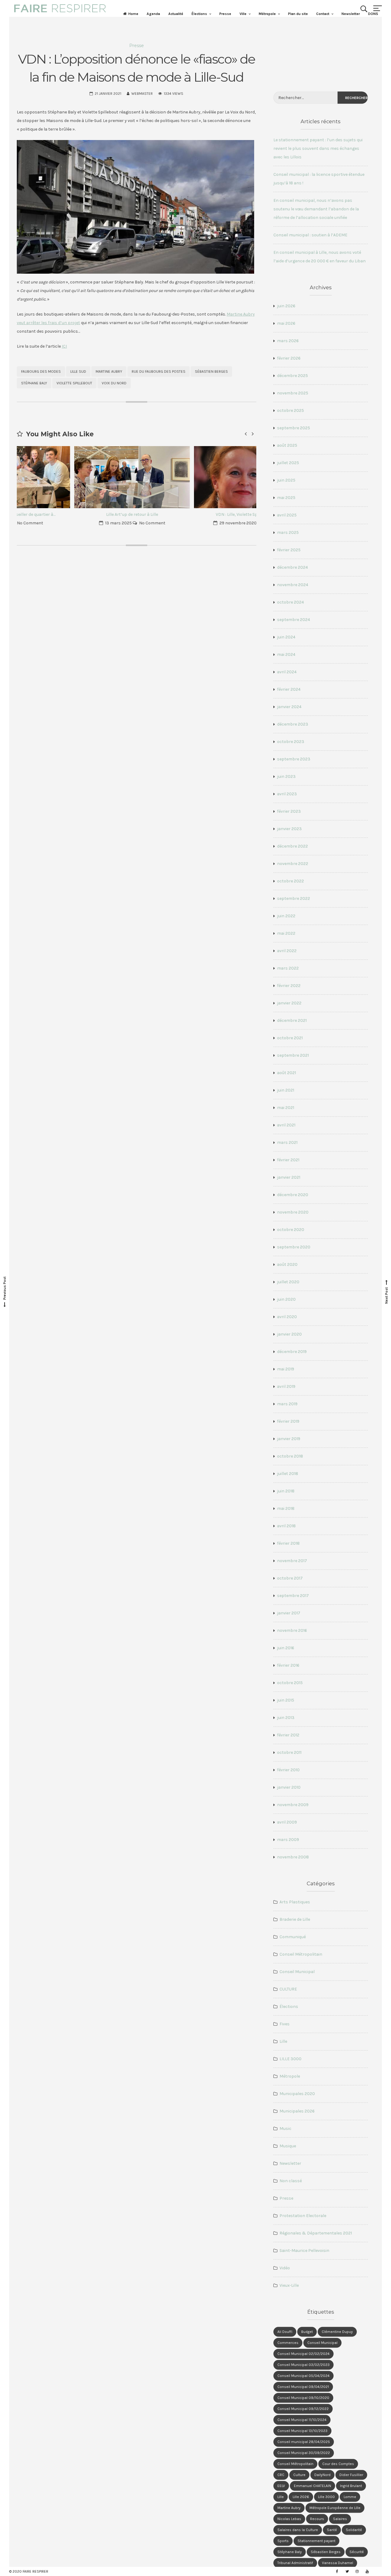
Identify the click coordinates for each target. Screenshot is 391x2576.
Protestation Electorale (303, 2216)
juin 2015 (286, 1700)
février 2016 (288, 1665)
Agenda (153, 14)
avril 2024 (287, 672)
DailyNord (322, 2475)
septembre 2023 (294, 759)
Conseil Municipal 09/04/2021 (303, 2387)
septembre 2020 (294, 1247)
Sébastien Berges (211, 371)
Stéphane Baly (34, 383)
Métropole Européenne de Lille (335, 2508)
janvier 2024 (289, 707)
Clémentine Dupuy (337, 2332)
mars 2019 (287, 1404)
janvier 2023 (289, 829)
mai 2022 (286, 933)
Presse (225, 14)
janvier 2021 (289, 1177)
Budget (307, 2332)
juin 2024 (286, 637)
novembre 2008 (293, 1857)
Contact (323, 14)
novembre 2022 (293, 864)
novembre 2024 (293, 585)
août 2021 (287, 1073)
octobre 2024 (291, 602)
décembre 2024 (292, 567)
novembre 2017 (292, 1561)
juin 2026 (286, 306)
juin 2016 (286, 1648)
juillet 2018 (288, 1474)
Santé (332, 2530)
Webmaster (142, 94)
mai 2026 (286, 323)
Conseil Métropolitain (301, 1954)
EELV (281, 2486)
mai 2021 (286, 1108)
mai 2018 (286, 1508)
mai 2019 (286, 1369)
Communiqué (293, 1937)
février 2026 (289, 358)
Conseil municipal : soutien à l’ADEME (310, 235)
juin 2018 (286, 1491)
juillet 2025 (288, 463)
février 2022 (289, 986)
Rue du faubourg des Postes (159, 371)
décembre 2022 (292, 846)
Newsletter (351, 14)
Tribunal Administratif (295, 2563)
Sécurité (357, 2552)
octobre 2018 (290, 1456)
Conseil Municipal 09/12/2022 (303, 2409)
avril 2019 (286, 1386)
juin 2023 (286, 776)
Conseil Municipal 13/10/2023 (302, 2431)
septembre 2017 (293, 1596)
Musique (288, 2146)
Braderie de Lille (295, 1919)
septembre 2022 (294, 898)
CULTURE (288, 1989)
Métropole (267, 14)
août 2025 (287, 445)
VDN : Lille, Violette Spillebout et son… (197, 514)
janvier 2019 (289, 1439)
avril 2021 (286, 1125)
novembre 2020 (293, 1212)
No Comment (97, 523)
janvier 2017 (289, 1613)
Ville (243, 14)
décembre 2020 (293, 1195)
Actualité (176, 14)
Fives (285, 2024)
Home (133, 14)
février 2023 (289, 811)
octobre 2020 (291, 1230)
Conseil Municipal (297, 1972)
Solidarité (354, 2530)
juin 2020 (286, 1299)
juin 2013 (286, 1718)
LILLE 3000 (291, 2059)
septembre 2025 (294, 428)
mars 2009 (288, 1840)
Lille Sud (78, 371)
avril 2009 (287, 1822)
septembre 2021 (293, 1055)
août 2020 (287, 1264)
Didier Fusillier (351, 2475)
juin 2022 (286, 916)
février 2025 (289, 550)
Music (285, 2129)
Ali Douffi (285, 2332)
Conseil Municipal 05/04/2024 (303, 2376)
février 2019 (288, 1421)
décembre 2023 (293, 724)
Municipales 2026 (297, 2111)
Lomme (350, 2497)
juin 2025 (286, 480)
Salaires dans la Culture (298, 2530)
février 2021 (288, 1160)
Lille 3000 (326, 2497)
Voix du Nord (114, 383)
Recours (317, 2519)
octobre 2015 (290, 1683)
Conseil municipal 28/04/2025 (304, 2442)
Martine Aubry (109, 371)
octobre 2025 (291, 410)
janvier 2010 (289, 1787)
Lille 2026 (301, 2497)
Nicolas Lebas (289, 2519)
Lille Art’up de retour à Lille (77, 514)
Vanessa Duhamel (338, 2563)
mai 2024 (286, 654)
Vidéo (285, 2268)
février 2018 (288, 1543)
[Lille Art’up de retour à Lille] (77, 477)
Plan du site (298, 14)
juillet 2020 (288, 1282)
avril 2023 (287, 794)
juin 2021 (286, 1090)
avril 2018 (286, 1526)
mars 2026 (288, 341)
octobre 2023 (291, 742)
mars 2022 (288, 968)
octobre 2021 (290, 1038)
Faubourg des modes (41, 371)
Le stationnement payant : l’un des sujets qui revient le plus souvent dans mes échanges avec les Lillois (318, 148)
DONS (373, 14)
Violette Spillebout (74, 383)
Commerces (288, 2343)
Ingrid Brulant (351, 2486)
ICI (64, 346)
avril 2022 (287, 951)
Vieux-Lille (289, 2285)
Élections (199, 14)
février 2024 (289, 689)
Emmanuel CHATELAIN (312, 2486)
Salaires (340, 2519)
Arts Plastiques (295, 1902)
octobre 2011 (289, 1752)
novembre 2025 (293, 393)
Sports (283, 2541)
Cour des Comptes (338, 2464)
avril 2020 (287, 1317)
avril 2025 (287, 515)
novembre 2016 (292, 1630)
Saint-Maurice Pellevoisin (304, 2251)
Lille (283, 2041)
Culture (299, 2475)
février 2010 (288, 1770)
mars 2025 (288, 532)
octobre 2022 (291, 881)
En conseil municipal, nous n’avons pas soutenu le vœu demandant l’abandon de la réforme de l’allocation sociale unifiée (316, 209)
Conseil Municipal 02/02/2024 (303, 2354)
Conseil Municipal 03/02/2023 (303, 2365)
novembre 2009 (293, 1805)
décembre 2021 (292, 1020)
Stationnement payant (316, 2541)
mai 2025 (286, 498)
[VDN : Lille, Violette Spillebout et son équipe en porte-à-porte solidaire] (196, 477)
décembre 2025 (292, 376)
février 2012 (288, 1735)
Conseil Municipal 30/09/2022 (304, 2453)
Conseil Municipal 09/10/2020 (303, 2398)
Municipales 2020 (297, 2094)
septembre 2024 (294, 620)
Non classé (291, 2181)
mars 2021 (287, 1142)
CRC (281, 2475)
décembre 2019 (292, 1352)
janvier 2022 (289, 1003)
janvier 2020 (289, 1334)
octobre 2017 (290, 1578)
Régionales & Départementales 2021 (316, 2233)
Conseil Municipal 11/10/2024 (302, 2420)
